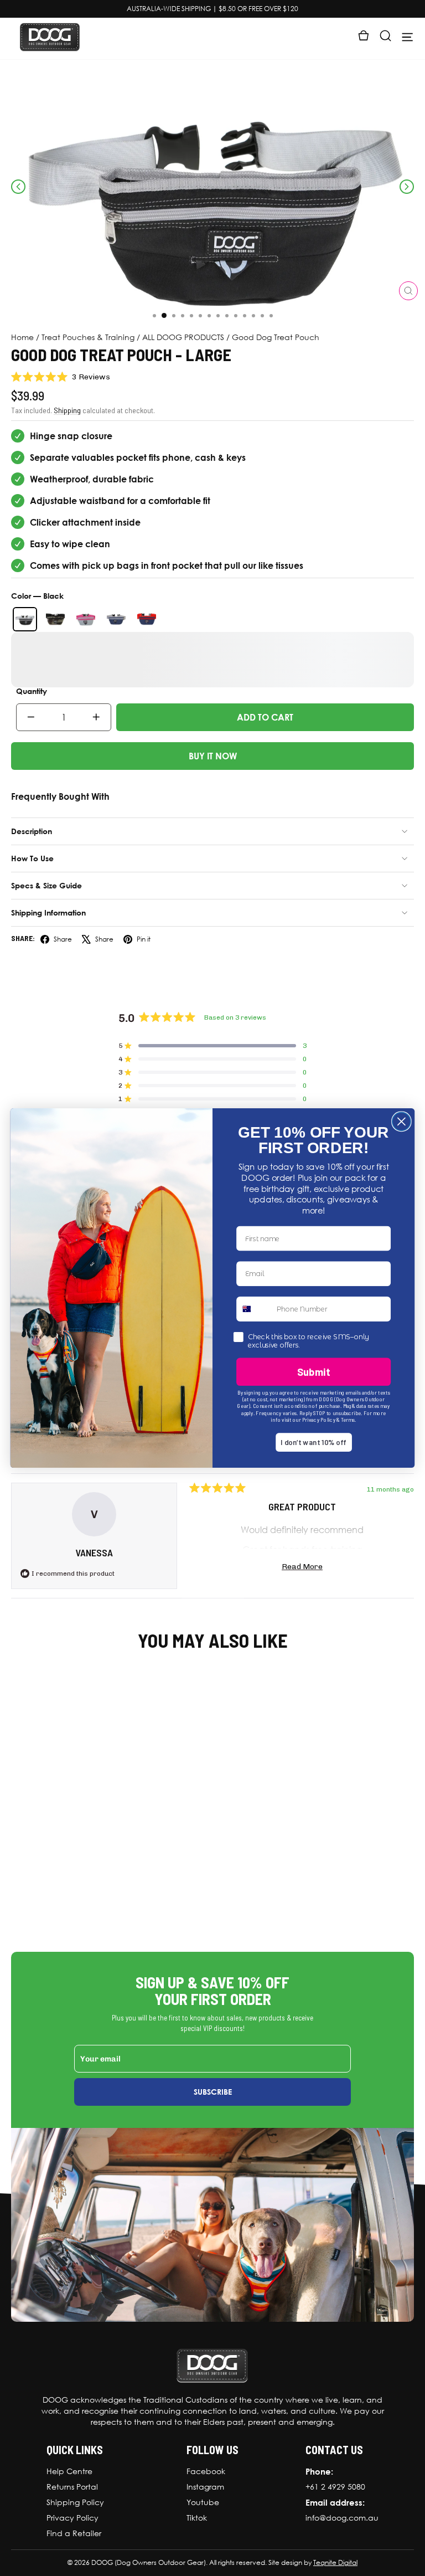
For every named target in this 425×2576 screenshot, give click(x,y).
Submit (314, 1371)
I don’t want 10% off (313, 1442)
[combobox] (254, 1308)
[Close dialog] (401, 1121)
